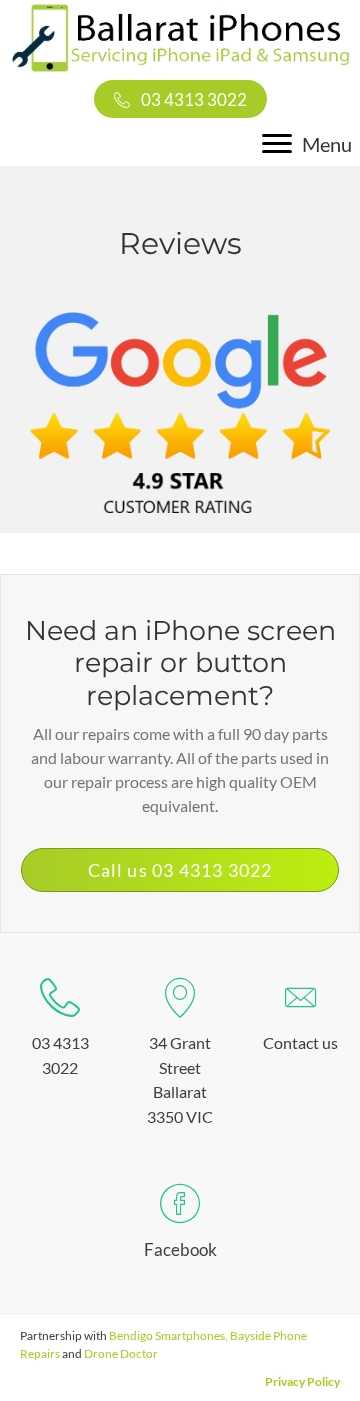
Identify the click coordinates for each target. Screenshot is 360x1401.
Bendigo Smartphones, (168, 1335)
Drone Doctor (121, 1353)
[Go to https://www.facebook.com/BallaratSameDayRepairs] (180, 1226)
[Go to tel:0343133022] (60, 1031)
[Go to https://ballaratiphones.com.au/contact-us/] (300, 1019)
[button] (180, 99)
